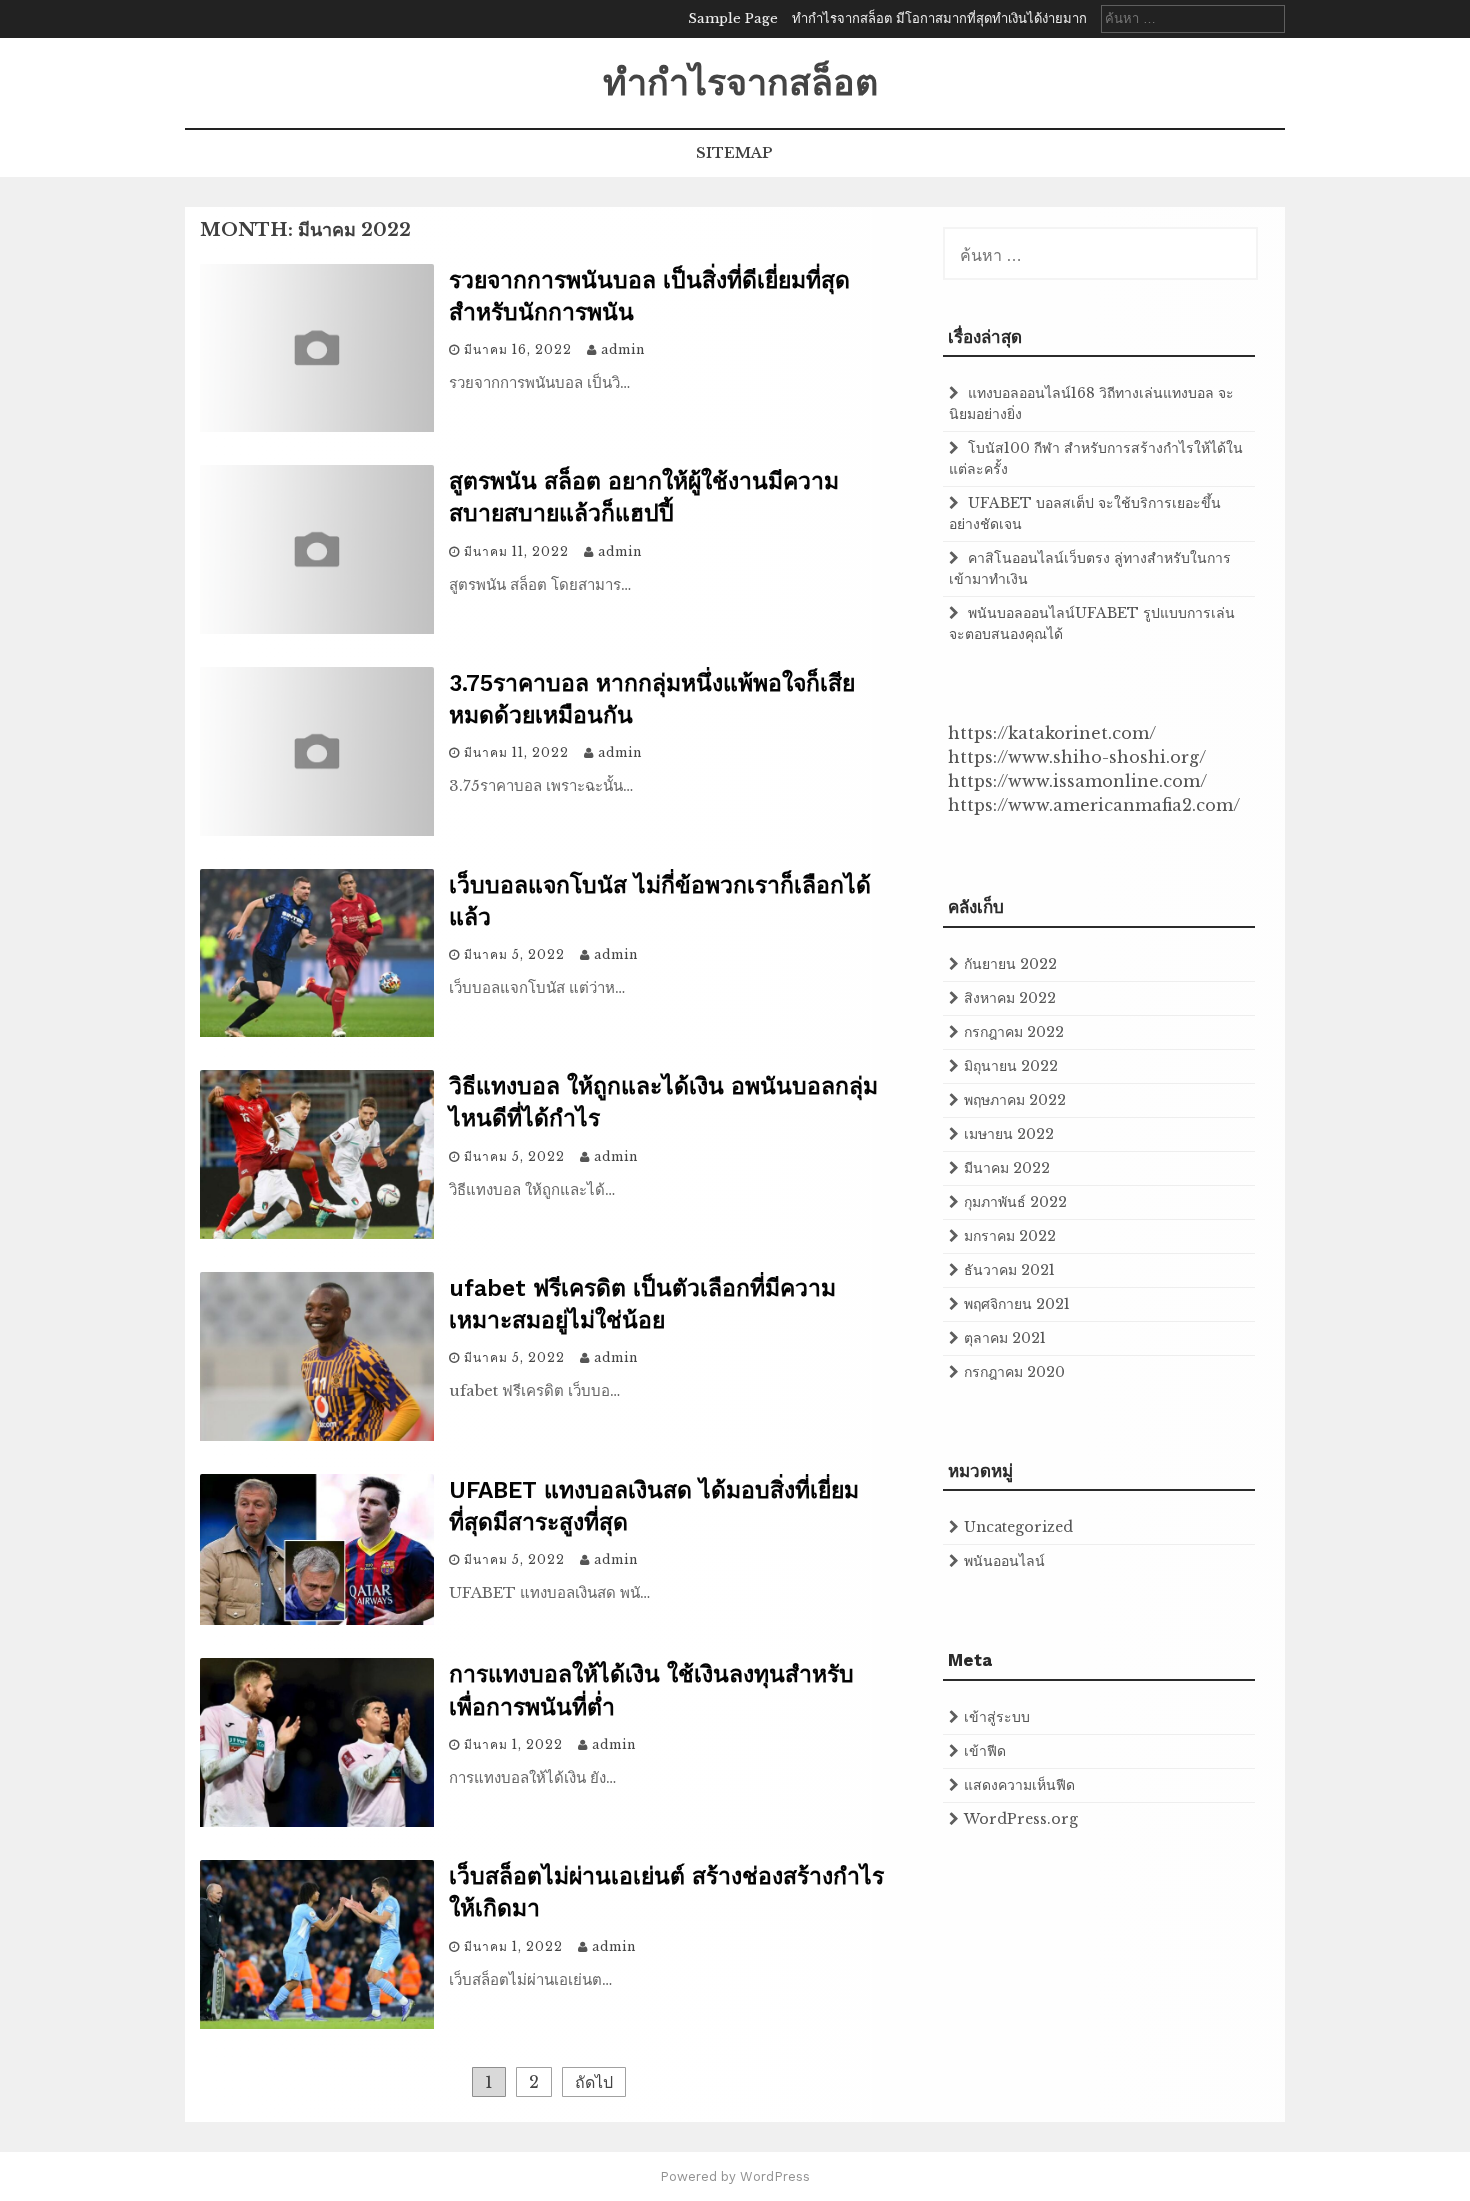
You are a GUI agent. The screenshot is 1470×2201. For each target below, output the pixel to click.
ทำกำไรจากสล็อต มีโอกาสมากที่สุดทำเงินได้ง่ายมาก (939, 18)
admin (623, 349)
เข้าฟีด (985, 1751)
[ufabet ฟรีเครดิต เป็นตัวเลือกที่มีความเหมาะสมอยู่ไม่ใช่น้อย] (317, 1435)
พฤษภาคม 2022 (1015, 1100)
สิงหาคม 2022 (1010, 998)
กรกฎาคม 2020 (1014, 1372)
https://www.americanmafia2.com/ (1094, 805)
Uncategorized (1018, 1527)
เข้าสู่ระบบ (997, 1717)
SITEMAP (734, 153)
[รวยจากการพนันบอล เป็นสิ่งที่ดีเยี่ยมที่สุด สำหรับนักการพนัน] (317, 426)
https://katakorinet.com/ (1052, 733)
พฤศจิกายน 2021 (1017, 1304)
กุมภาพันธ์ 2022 (1015, 1202)
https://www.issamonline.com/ (1077, 781)
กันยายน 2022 (1010, 964)
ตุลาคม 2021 (1005, 1338)
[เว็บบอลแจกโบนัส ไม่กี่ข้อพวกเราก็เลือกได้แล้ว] (317, 1031)
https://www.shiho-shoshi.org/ (1077, 757)
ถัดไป (594, 2082)
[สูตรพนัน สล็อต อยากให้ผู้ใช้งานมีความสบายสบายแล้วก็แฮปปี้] (317, 628)
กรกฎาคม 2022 (1014, 1032)
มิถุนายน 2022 (1011, 1066)
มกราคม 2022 (1010, 1236)
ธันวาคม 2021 (1009, 1270)
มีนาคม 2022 (1007, 1168)
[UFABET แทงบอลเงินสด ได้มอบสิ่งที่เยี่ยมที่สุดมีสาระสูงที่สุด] (317, 1619)
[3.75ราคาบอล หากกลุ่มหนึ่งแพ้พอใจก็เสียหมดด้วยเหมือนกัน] (317, 830)
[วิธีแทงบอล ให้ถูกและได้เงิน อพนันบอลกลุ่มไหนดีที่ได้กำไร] (317, 1233)
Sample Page (733, 18)
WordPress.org (1021, 1819)
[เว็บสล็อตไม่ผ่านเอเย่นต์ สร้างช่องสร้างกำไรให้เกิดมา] (317, 2023)
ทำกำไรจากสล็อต (740, 83)
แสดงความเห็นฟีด (1019, 1785)
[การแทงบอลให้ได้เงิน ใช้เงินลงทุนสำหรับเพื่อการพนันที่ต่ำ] (317, 1821)
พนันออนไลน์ (1004, 1561)
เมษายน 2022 (1009, 1134)
